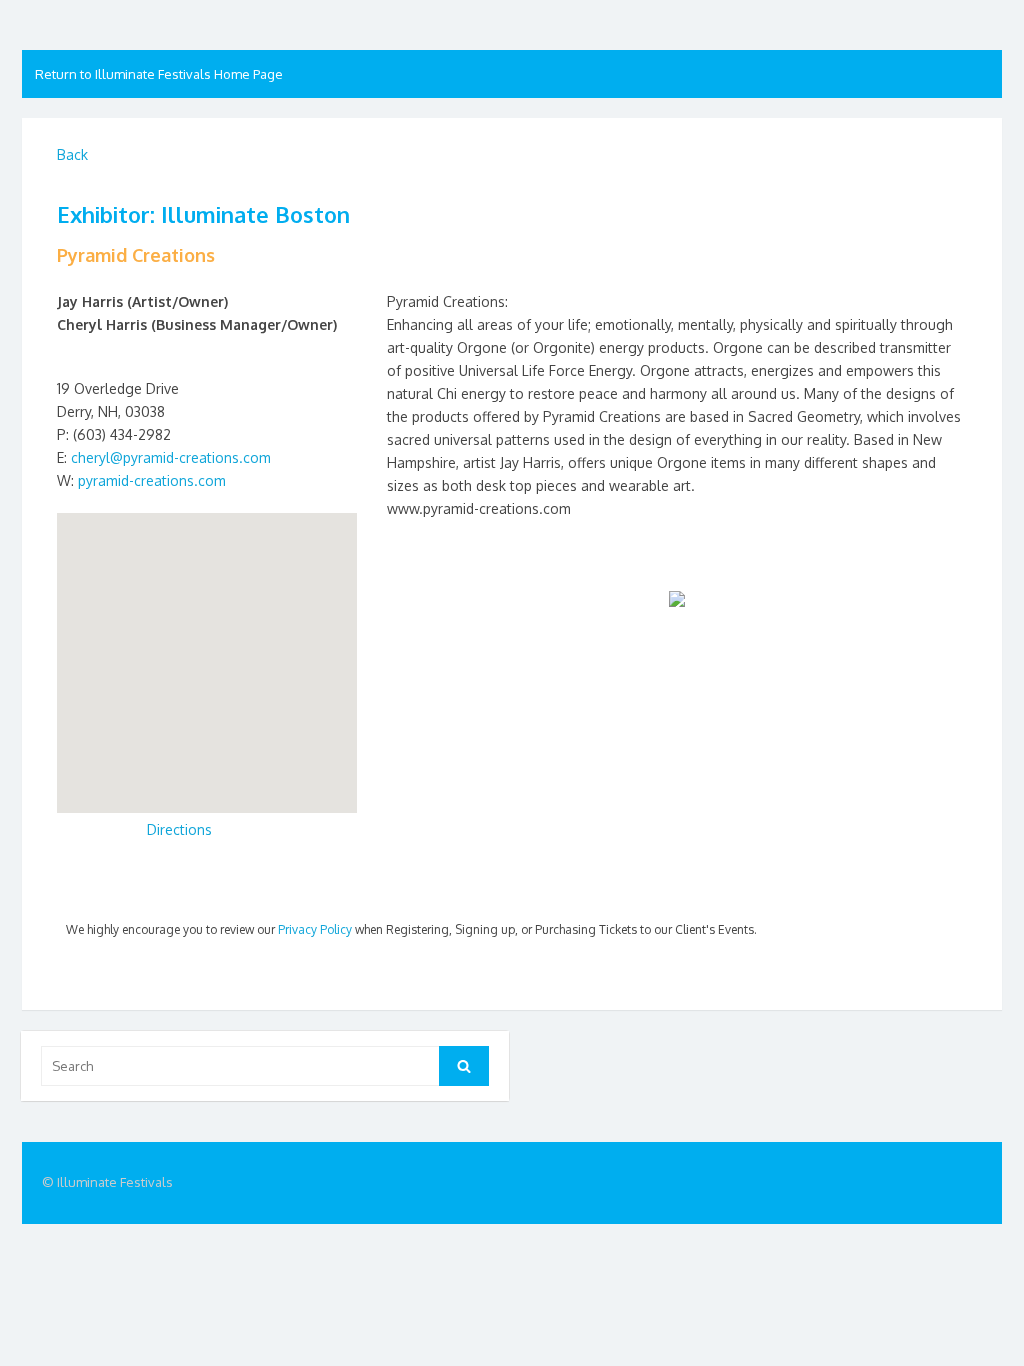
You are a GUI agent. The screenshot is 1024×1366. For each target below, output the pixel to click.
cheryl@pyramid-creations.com (171, 457)
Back (72, 154)
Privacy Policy (315, 929)
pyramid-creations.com (152, 480)
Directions (179, 829)
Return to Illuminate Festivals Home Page (159, 74)
